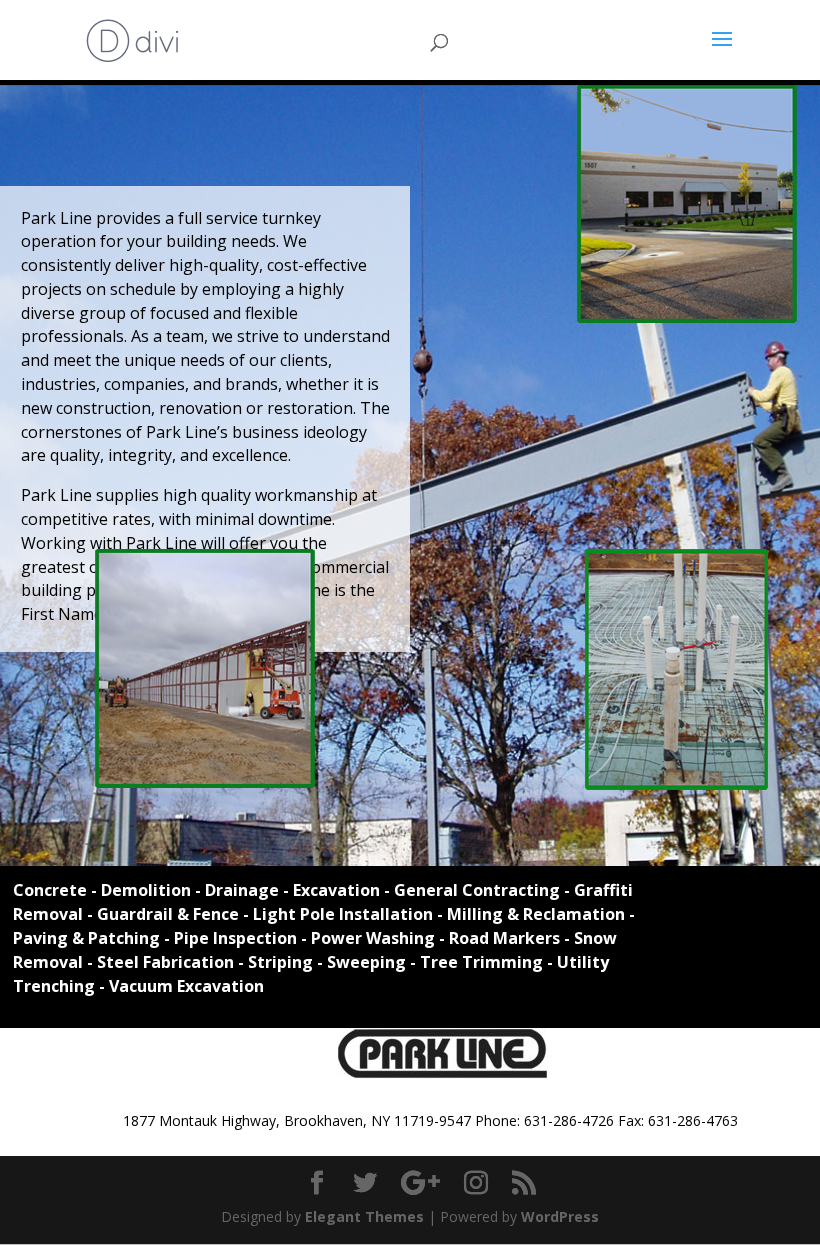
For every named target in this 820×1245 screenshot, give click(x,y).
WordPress (560, 1216)
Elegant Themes (364, 1216)
